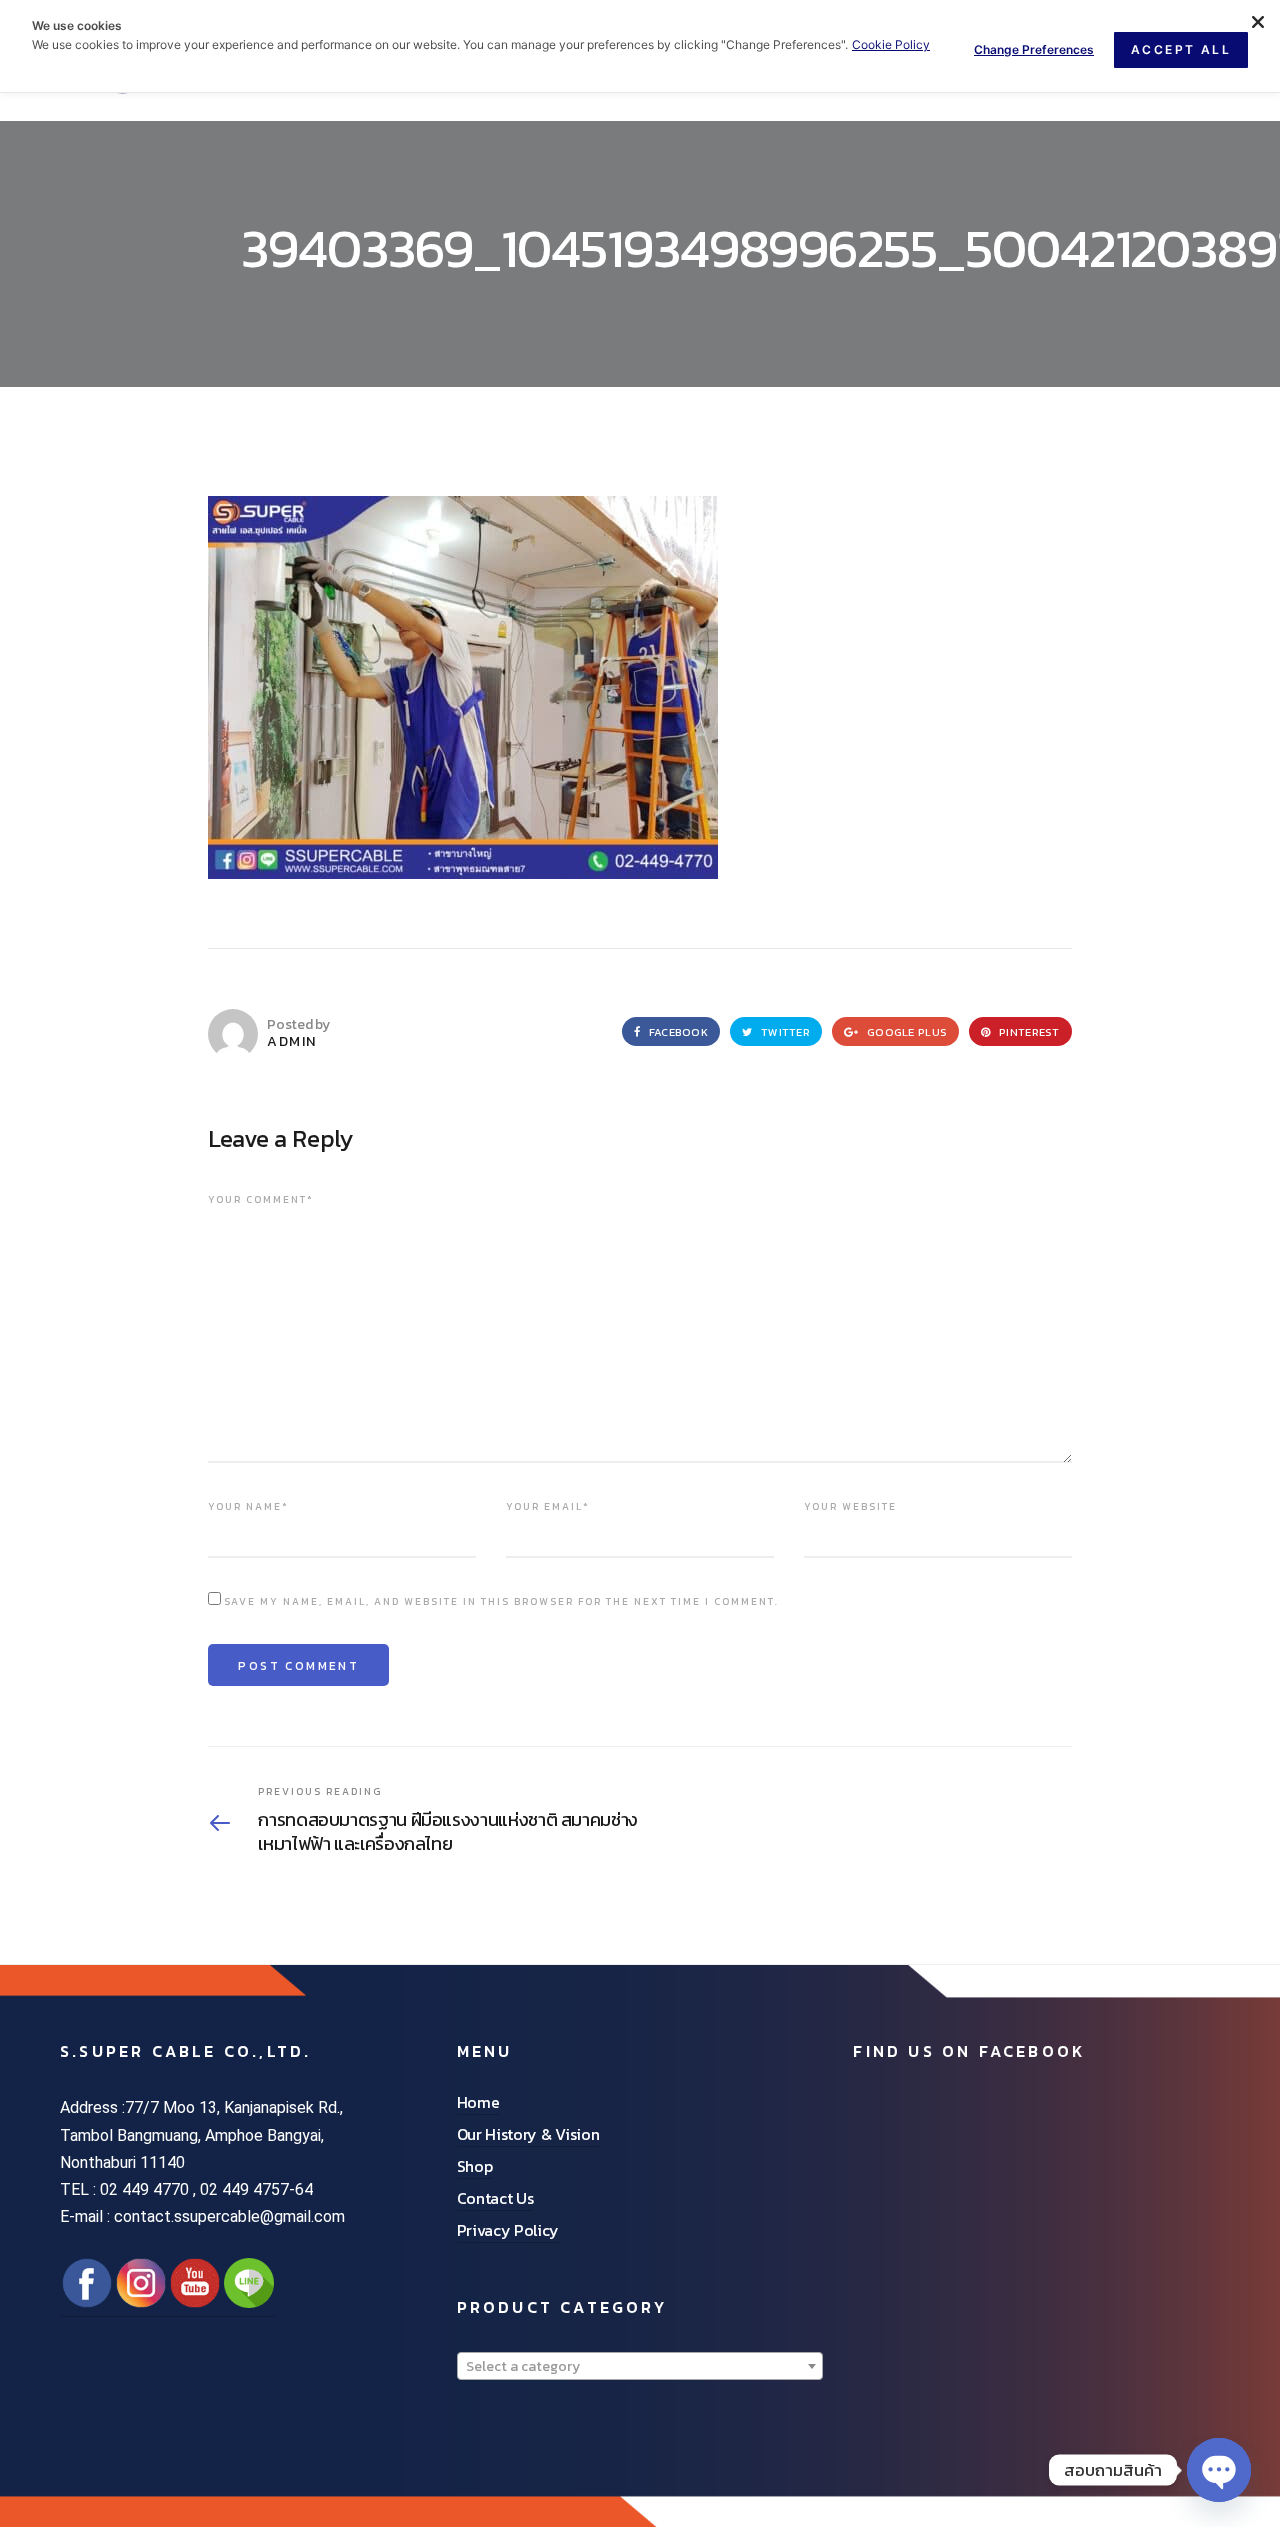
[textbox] (640, 2367)
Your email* (548, 1506)
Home (478, 2102)
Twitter (784, 1032)
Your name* (248, 1506)
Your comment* (261, 1199)
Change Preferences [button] (1034, 49)
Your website (850, 1506)
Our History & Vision (528, 2134)
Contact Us (495, 2198)
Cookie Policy (891, 44)
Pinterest (1028, 1032)
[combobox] (640, 2366)
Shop (475, 2166)
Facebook (677, 1032)
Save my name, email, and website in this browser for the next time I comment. (501, 1601)
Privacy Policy (508, 2230)
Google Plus (905, 1032)
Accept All (1181, 49)
